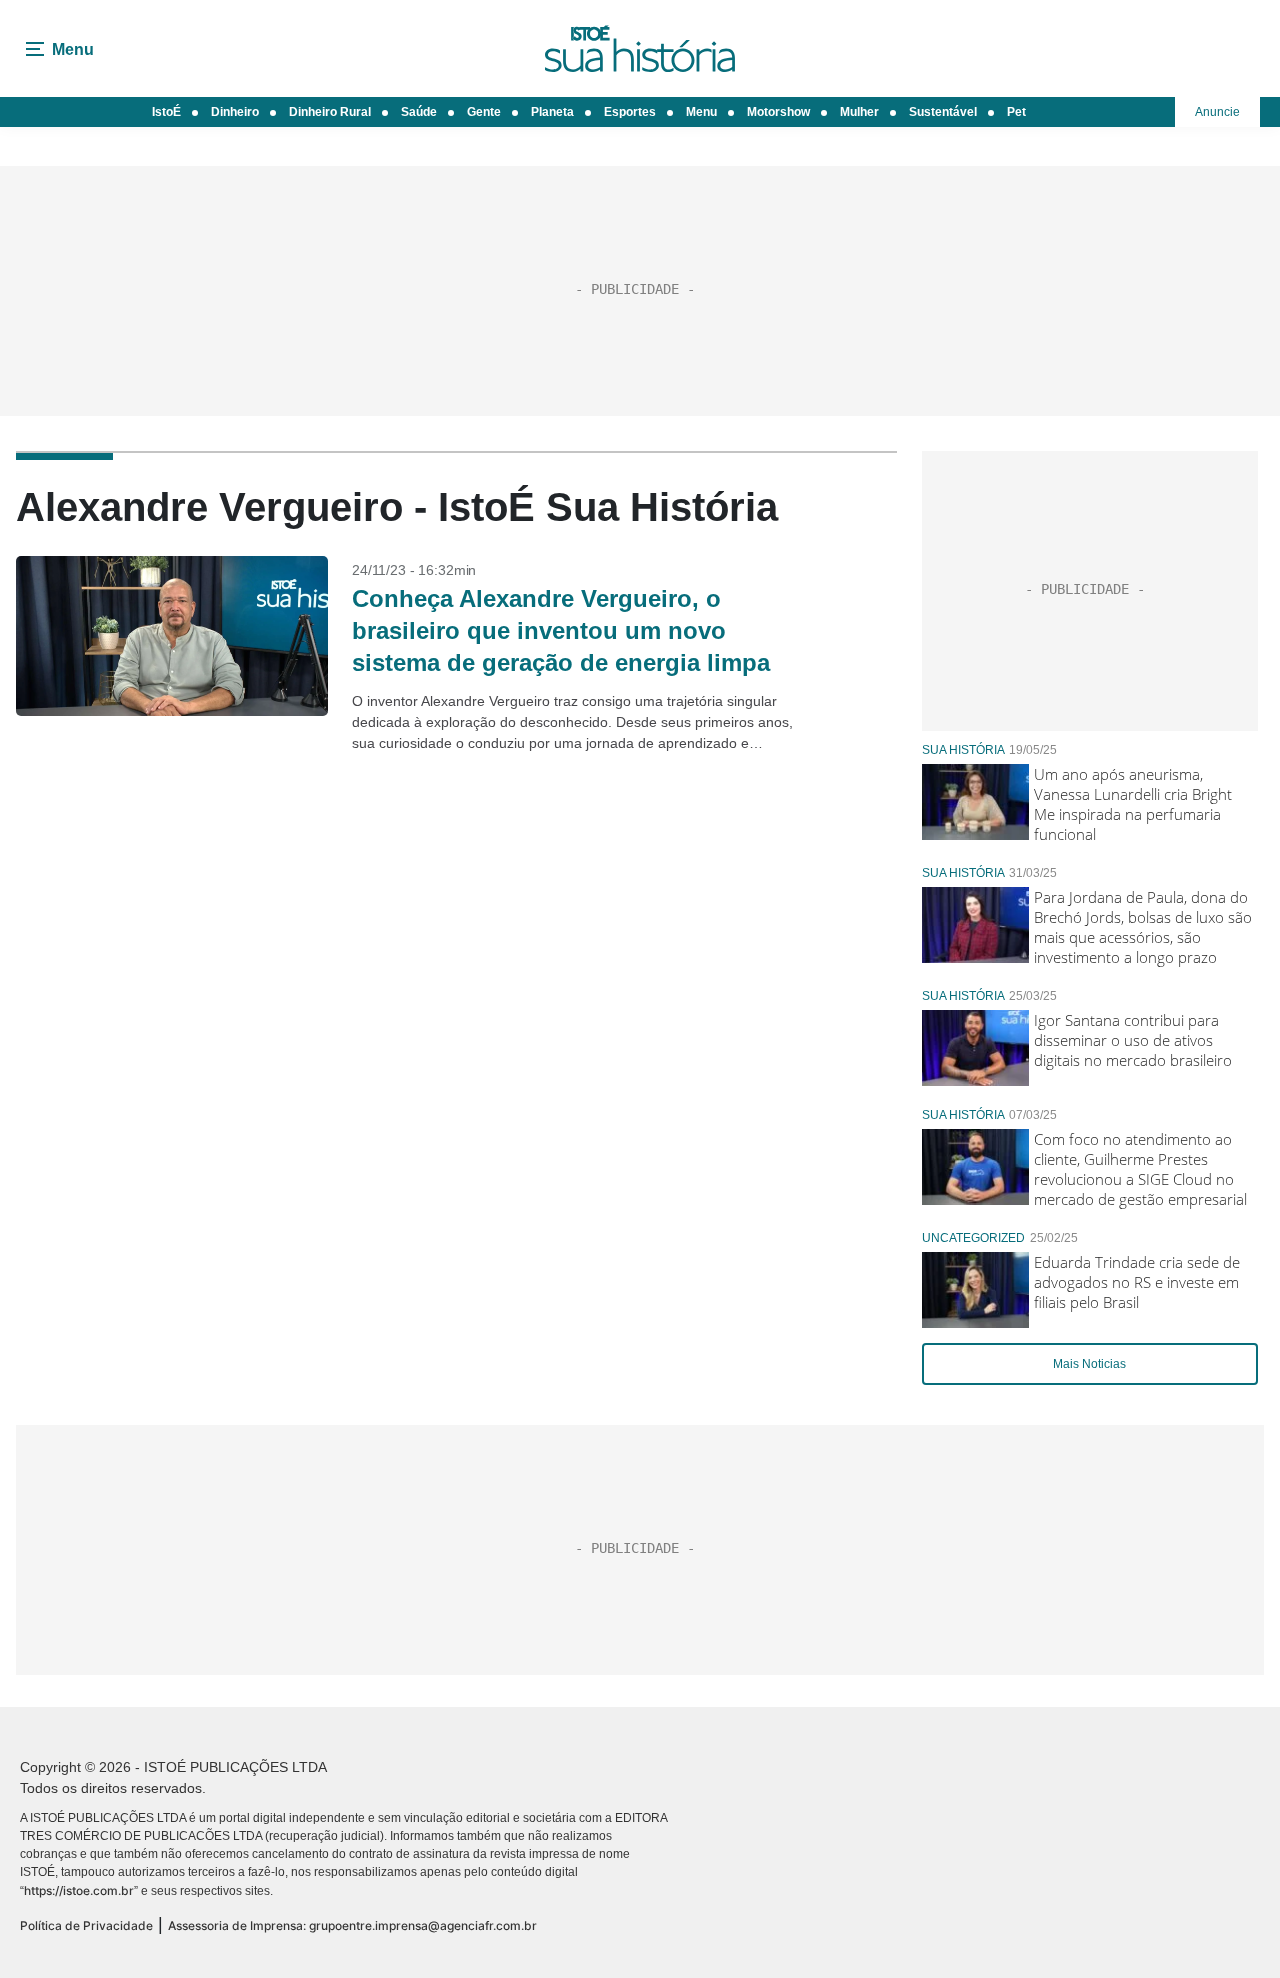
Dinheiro (235, 112)
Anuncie (1217, 112)
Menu (701, 112)
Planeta (552, 112)
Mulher (859, 112)
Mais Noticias (1089, 1364)
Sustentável (943, 112)
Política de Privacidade (86, 1925)
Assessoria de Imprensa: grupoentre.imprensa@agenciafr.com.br (352, 1925)
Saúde (419, 112)
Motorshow (778, 112)
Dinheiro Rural (330, 112)
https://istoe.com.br (79, 1890)
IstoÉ (166, 112)
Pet (1016, 112)
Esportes (630, 112)
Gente (484, 112)
